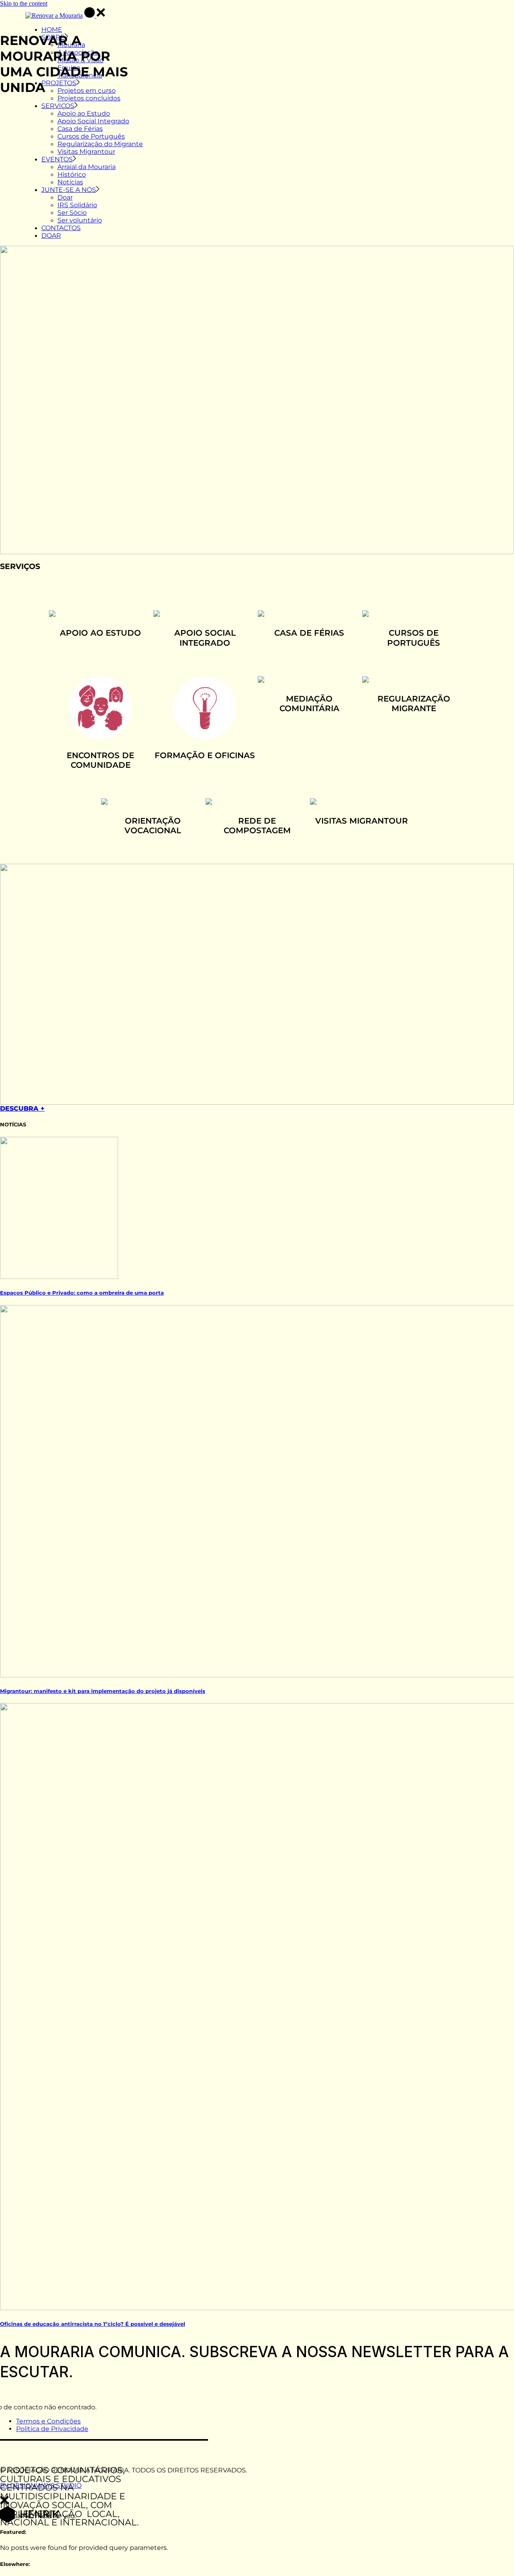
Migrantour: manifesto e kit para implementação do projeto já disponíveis (103, 1691)
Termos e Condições (48, 2421)
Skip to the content (24, 3)
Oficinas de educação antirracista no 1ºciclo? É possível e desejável (93, 2324)
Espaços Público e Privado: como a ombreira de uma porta (82, 1293)
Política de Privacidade (52, 2429)
